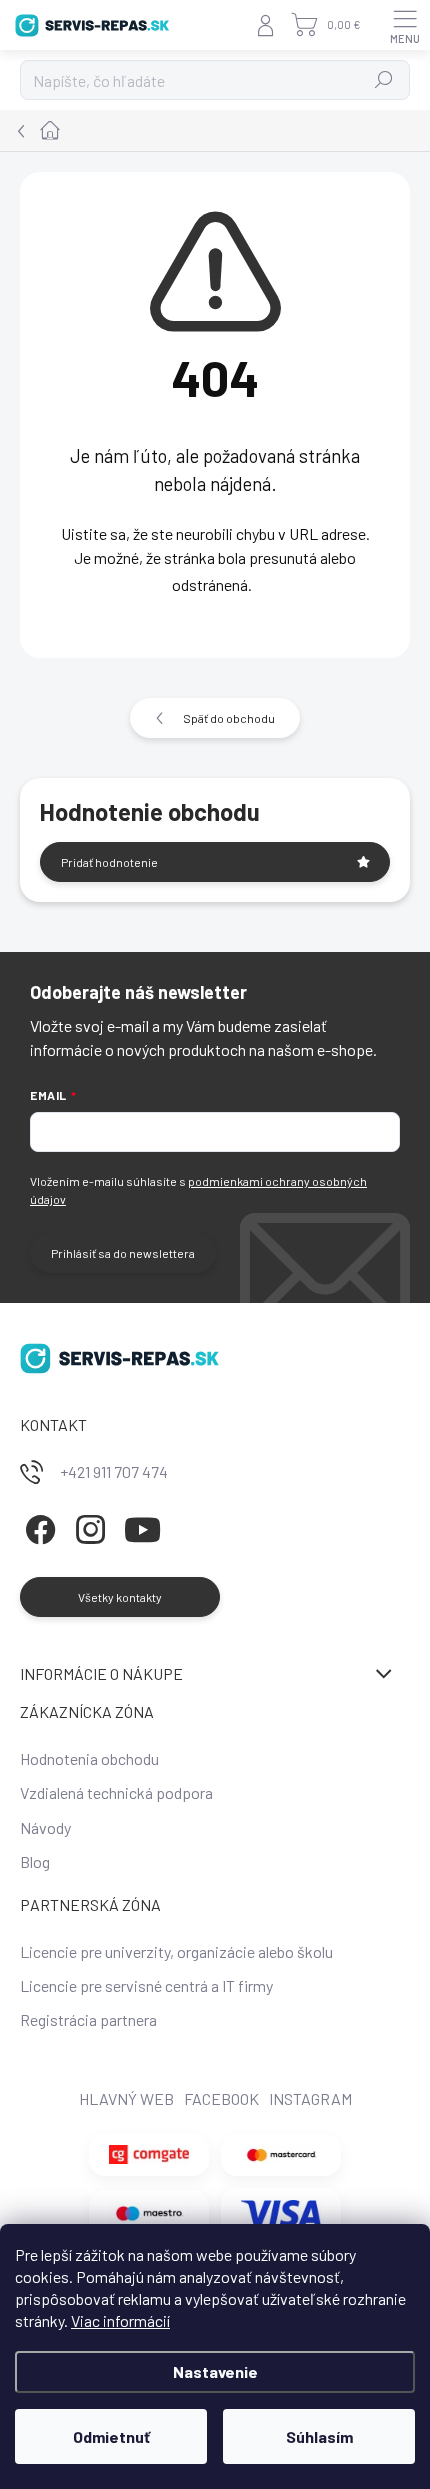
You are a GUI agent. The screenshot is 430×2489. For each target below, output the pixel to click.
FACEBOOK (221, 2098)
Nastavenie (215, 2371)
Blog (35, 1861)
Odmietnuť (111, 2436)
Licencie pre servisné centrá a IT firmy (146, 1985)
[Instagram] (87, 1526)
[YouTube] (142, 1526)
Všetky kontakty (120, 1597)
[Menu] (405, 25)
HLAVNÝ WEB (126, 2098)
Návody (45, 1827)
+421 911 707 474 (114, 1471)
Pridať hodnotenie (109, 862)
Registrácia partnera (88, 2019)
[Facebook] (37, 1526)
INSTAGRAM (310, 2098)
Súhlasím (319, 2436)
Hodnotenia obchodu (89, 1758)
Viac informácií (120, 2320)
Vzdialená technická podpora (116, 1792)
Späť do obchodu (229, 718)
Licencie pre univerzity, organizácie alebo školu (176, 1951)
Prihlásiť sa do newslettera (123, 1253)
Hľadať (384, 80)
